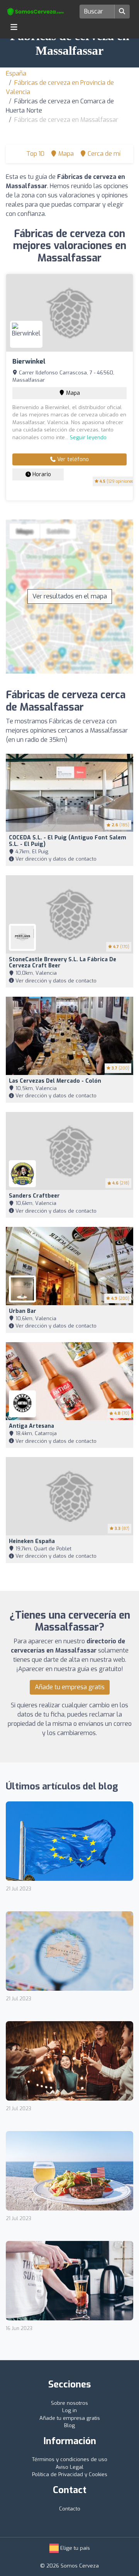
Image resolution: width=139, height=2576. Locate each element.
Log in (69, 2410)
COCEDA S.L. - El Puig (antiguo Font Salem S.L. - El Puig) (68, 841)
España (16, 73)
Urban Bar (23, 1311)
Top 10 (35, 154)
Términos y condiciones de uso (70, 2459)
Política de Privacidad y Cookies (70, 2474)
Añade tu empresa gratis (70, 1687)
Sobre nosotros (69, 2403)
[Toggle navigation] (14, 27)
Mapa (72, 393)
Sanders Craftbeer (34, 1196)
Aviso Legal (69, 2467)
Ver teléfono (72, 459)
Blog (69, 2425)
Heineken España (32, 1541)
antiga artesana (31, 1426)
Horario (41, 474)
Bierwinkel (29, 361)
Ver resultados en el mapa (70, 596)
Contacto (70, 2509)
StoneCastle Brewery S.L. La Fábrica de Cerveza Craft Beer (63, 963)
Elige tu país (74, 2548)
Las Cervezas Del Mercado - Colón (55, 1081)
